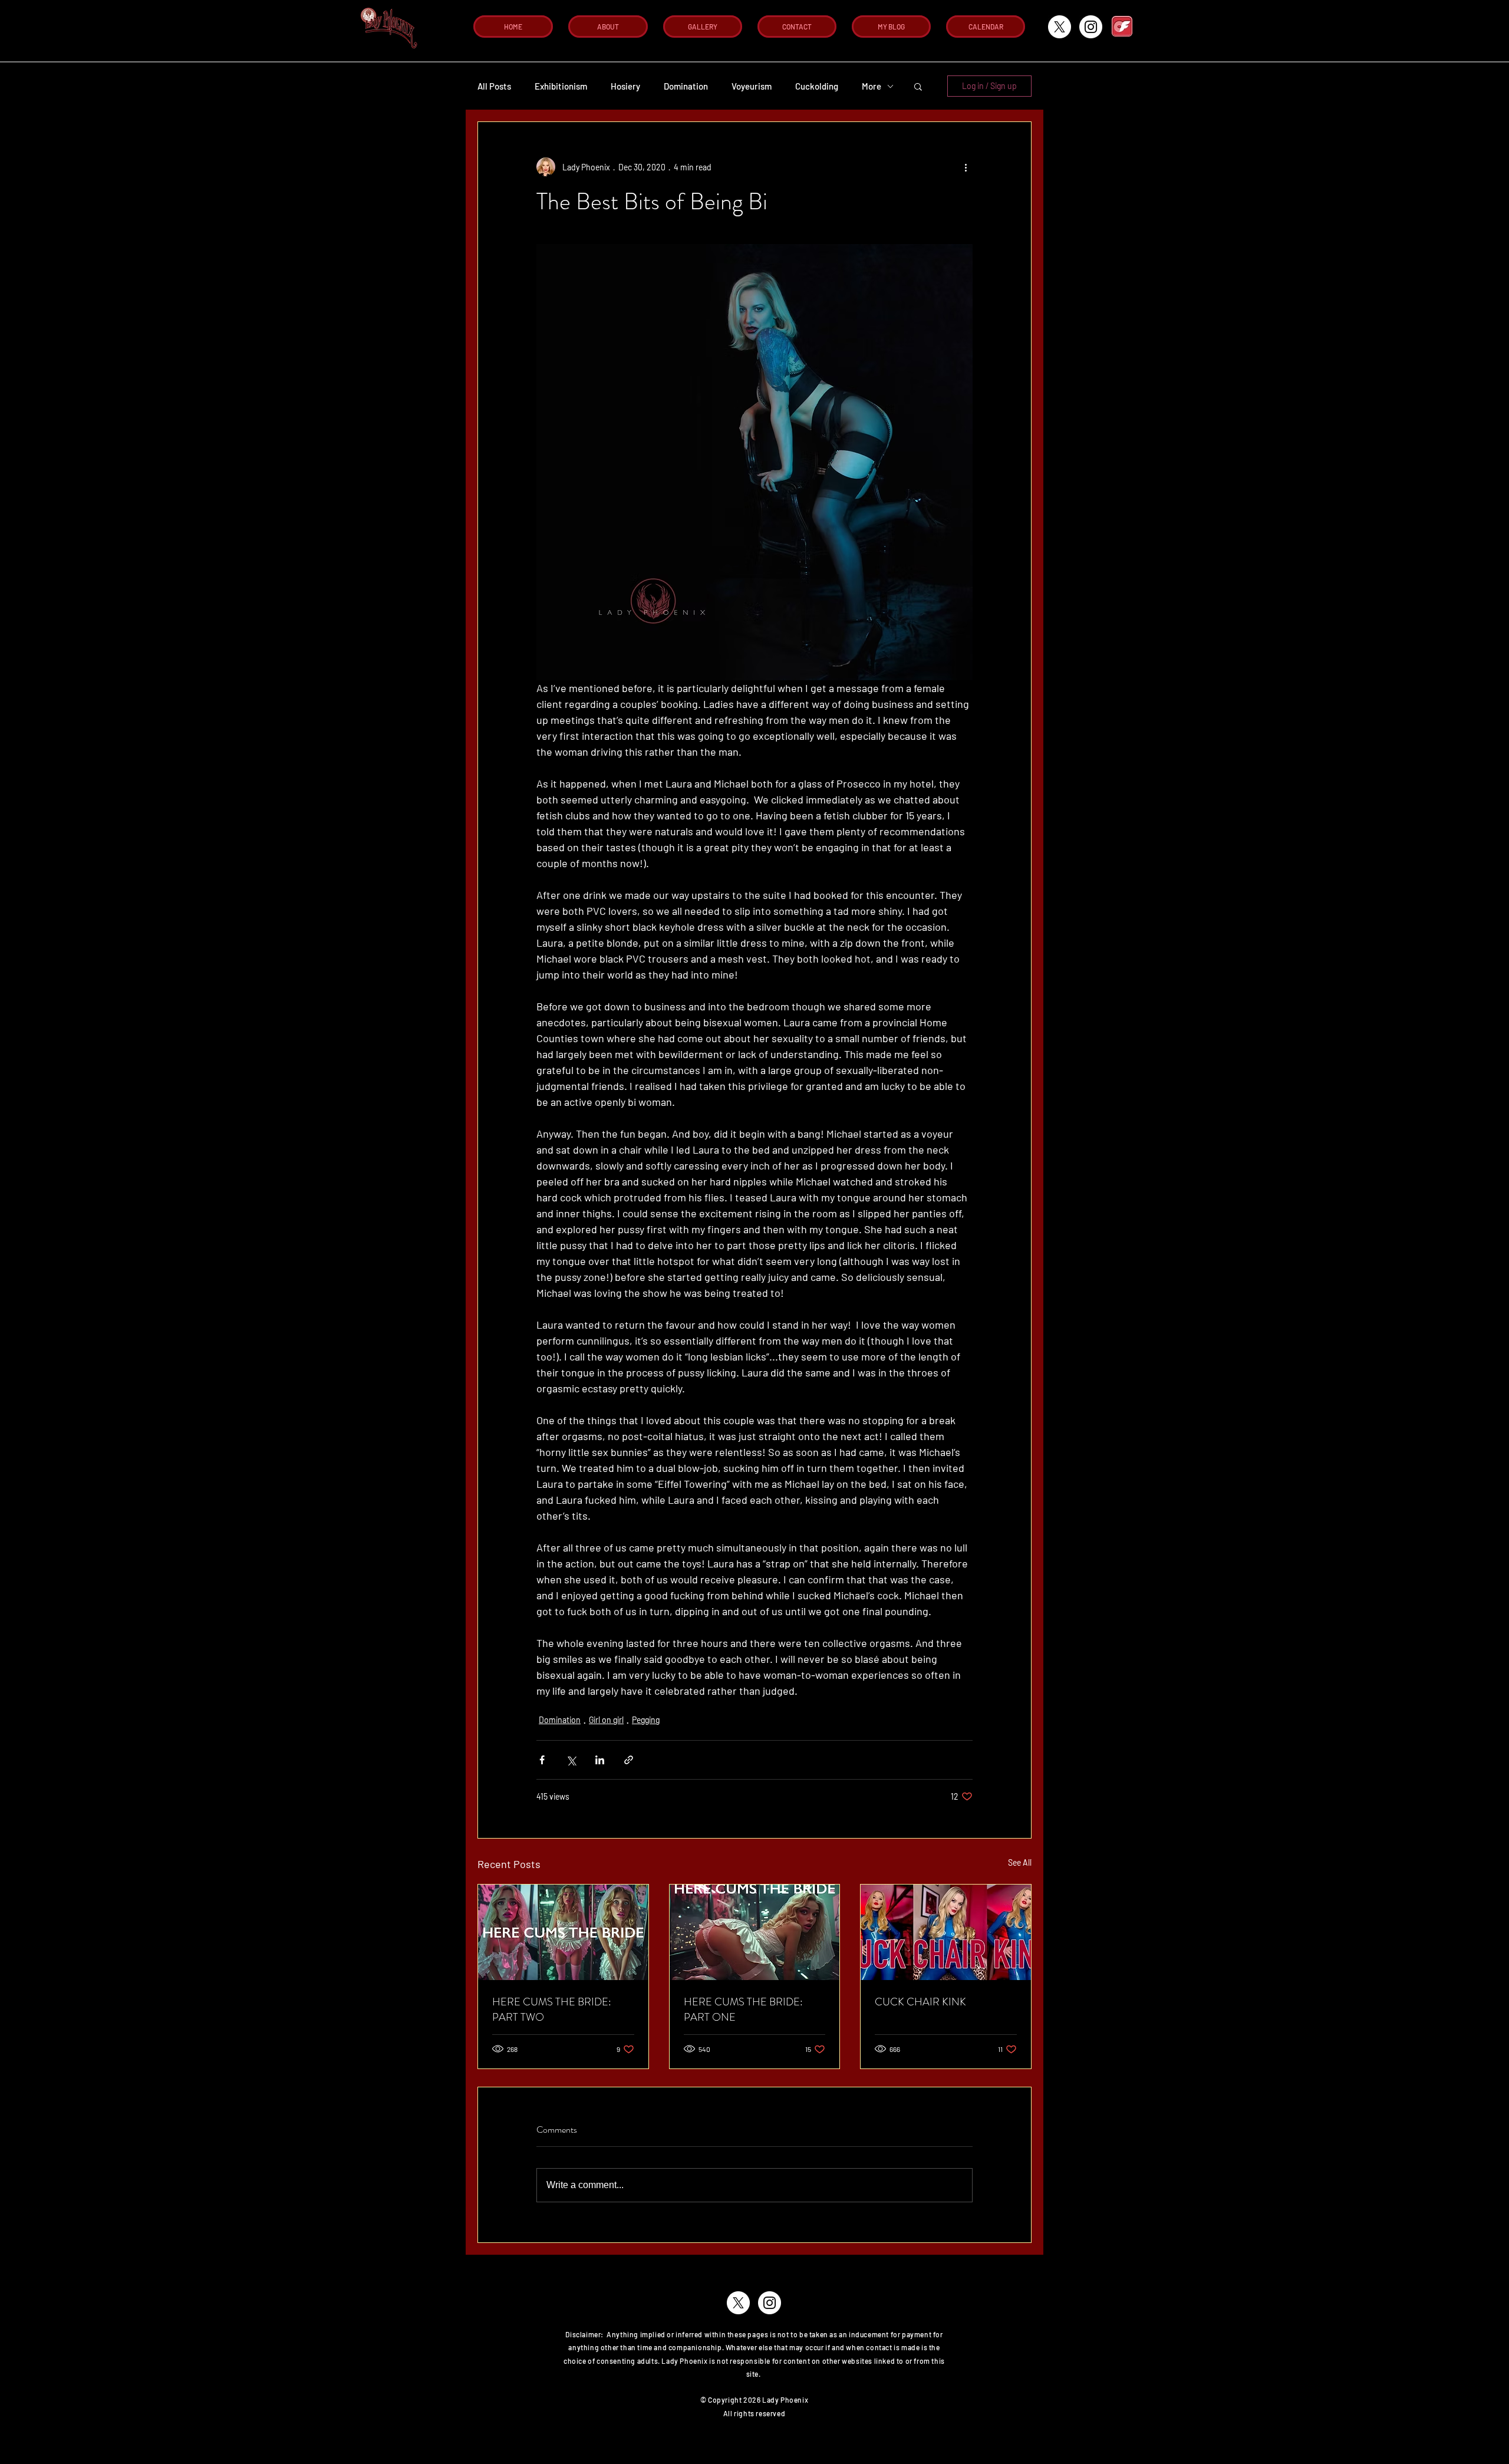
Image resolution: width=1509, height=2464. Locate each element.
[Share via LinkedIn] (600, 1760)
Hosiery (625, 86)
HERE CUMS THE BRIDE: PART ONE (743, 2010)
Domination (686, 86)
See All (1020, 1862)
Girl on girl (606, 1720)
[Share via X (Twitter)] (571, 1760)
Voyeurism (752, 86)
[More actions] (966, 167)
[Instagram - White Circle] (1091, 27)
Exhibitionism (561, 86)
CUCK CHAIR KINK (920, 2002)
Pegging (646, 1720)
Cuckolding (817, 86)
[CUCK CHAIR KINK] (946, 1932)
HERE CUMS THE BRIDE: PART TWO (552, 2010)
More (872, 86)
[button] (918, 86)
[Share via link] (629, 1760)
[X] (1060, 27)
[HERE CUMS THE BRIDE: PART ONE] (755, 1932)
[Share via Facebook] (542, 1760)
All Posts (494, 86)
